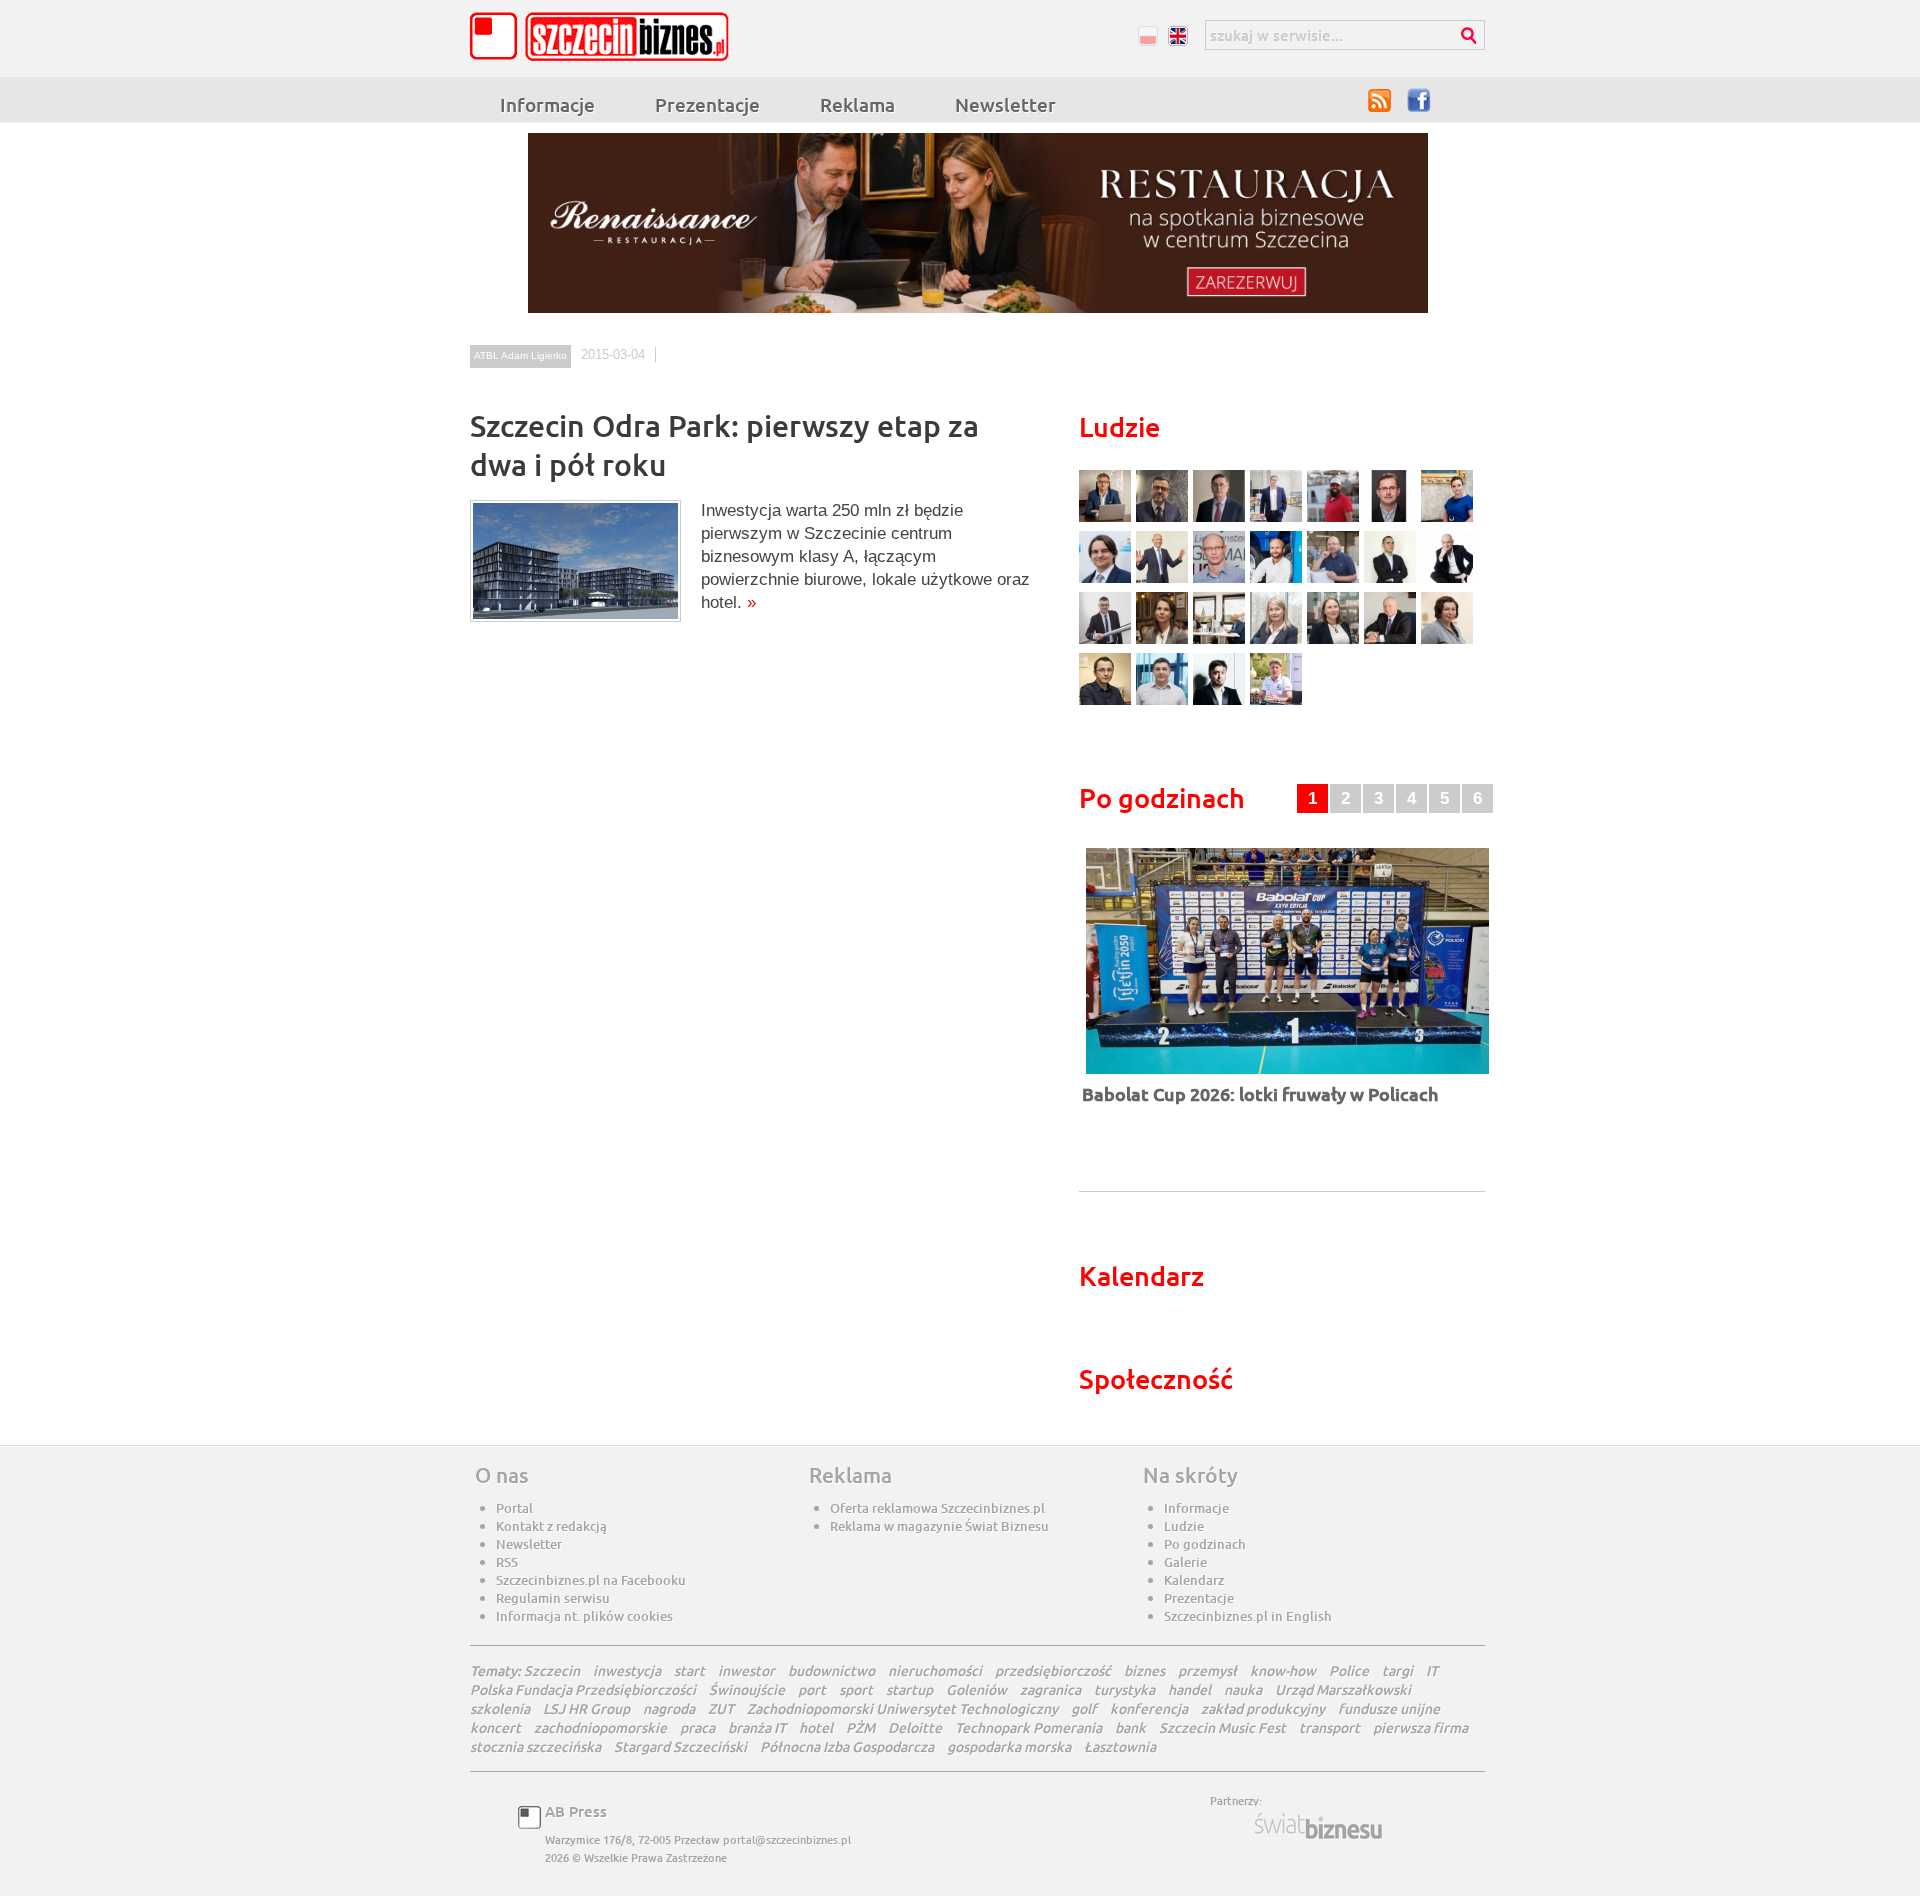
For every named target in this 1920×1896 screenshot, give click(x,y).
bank (1130, 1727)
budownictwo (831, 1670)
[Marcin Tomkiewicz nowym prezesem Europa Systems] (1278, 519)
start (689, 1670)
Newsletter (1005, 104)
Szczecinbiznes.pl (605, 36)
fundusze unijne (1389, 1708)
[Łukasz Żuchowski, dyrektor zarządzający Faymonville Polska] (1278, 580)
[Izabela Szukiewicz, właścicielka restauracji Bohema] (1164, 641)
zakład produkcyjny (1263, 1708)
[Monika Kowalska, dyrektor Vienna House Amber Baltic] (1447, 519)
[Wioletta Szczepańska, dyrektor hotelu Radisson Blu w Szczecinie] (1335, 641)
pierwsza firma (1420, 1727)
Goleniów (976, 1689)
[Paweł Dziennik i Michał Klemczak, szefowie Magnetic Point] (1221, 641)
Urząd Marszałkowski (1343, 1689)
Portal (514, 1508)
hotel (816, 1727)
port (812, 1689)
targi (1397, 1670)
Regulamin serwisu (553, 1598)
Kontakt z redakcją (551, 1526)
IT (1432, 1670)
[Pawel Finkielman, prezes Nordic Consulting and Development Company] (1447, 580)
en (1177, 35)
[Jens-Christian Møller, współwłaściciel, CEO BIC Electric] (1335, 519)
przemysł (1207, 1670)
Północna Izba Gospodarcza (847, 1746)
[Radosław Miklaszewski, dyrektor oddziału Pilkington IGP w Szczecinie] (1107, 702)
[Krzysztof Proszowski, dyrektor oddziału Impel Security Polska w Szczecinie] (1164, 702)
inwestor (746, 1670)
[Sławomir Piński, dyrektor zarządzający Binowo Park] (1276, 702)
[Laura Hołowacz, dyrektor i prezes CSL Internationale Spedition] (1447, 641)
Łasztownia (1120, 1746)
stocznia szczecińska (535, 1746)
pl (1147, 35)
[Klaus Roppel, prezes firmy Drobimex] (1164, 580)
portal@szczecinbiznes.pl (787, 1839)
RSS (1380, 100)
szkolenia (500, 1708)
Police (1349, 1670)
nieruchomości (935, 1670)
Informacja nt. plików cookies (584, 1616)
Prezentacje (707, 104)
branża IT (757, 1727)
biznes (1144, 1670)
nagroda (669, 1708)
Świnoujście (747, 1689)
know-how (1283, 1670)
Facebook (1420, 100)
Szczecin (552, 1670)
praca (697, 1727)
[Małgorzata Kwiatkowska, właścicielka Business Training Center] (1278, 641)
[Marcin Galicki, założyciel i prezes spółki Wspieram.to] (1221, 702)
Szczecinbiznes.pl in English (1248, 1616)
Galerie (1185, 1562)
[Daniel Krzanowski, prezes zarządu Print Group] (1335, 580)
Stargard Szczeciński (680, 1746)
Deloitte (915, 1727)
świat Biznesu (1320, 1826)
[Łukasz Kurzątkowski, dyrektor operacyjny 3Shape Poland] (1107, 641)
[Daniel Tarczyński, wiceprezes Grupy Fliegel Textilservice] (1107, 580)
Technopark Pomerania (1028, 1727)
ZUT (721, 1708)
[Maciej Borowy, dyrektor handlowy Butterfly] (1392, 519)
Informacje (547, 104)
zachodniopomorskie (600, 1727)
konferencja (1149, 1708)
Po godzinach (1205, 1544)
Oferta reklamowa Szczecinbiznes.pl (937, 1508)
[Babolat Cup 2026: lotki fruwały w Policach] (1287, 1075)
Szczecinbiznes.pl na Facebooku (591, 1580)
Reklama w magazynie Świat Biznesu (939, 1526)
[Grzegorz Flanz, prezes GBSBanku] (1107, 519)
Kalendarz (1194, 1580)
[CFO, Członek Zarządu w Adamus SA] (1164, 519)
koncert (495, 1727)
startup (909, 1689)
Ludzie (1184, 1526)
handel (1189, 1689)
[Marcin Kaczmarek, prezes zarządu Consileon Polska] (1221, 580)
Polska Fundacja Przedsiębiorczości (583, 1689)
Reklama (857, 104)
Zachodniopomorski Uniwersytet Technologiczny (902, 1708)
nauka (1243, 1689)
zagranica (1050, 1689)
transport (1329, 1727)
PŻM (860, 1727)
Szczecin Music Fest (1222, 1727)
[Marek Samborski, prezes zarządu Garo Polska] (1392, 580)
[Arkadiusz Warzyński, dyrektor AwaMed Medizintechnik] (1392, 641)
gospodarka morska (1009, 1746)
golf (1084, 1708)
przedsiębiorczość (1053, 1670)
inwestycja (627, 1670)
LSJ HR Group (586, 1708)
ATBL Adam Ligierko (520, 355)
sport (856, 1689)
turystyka (1124, 1689)
